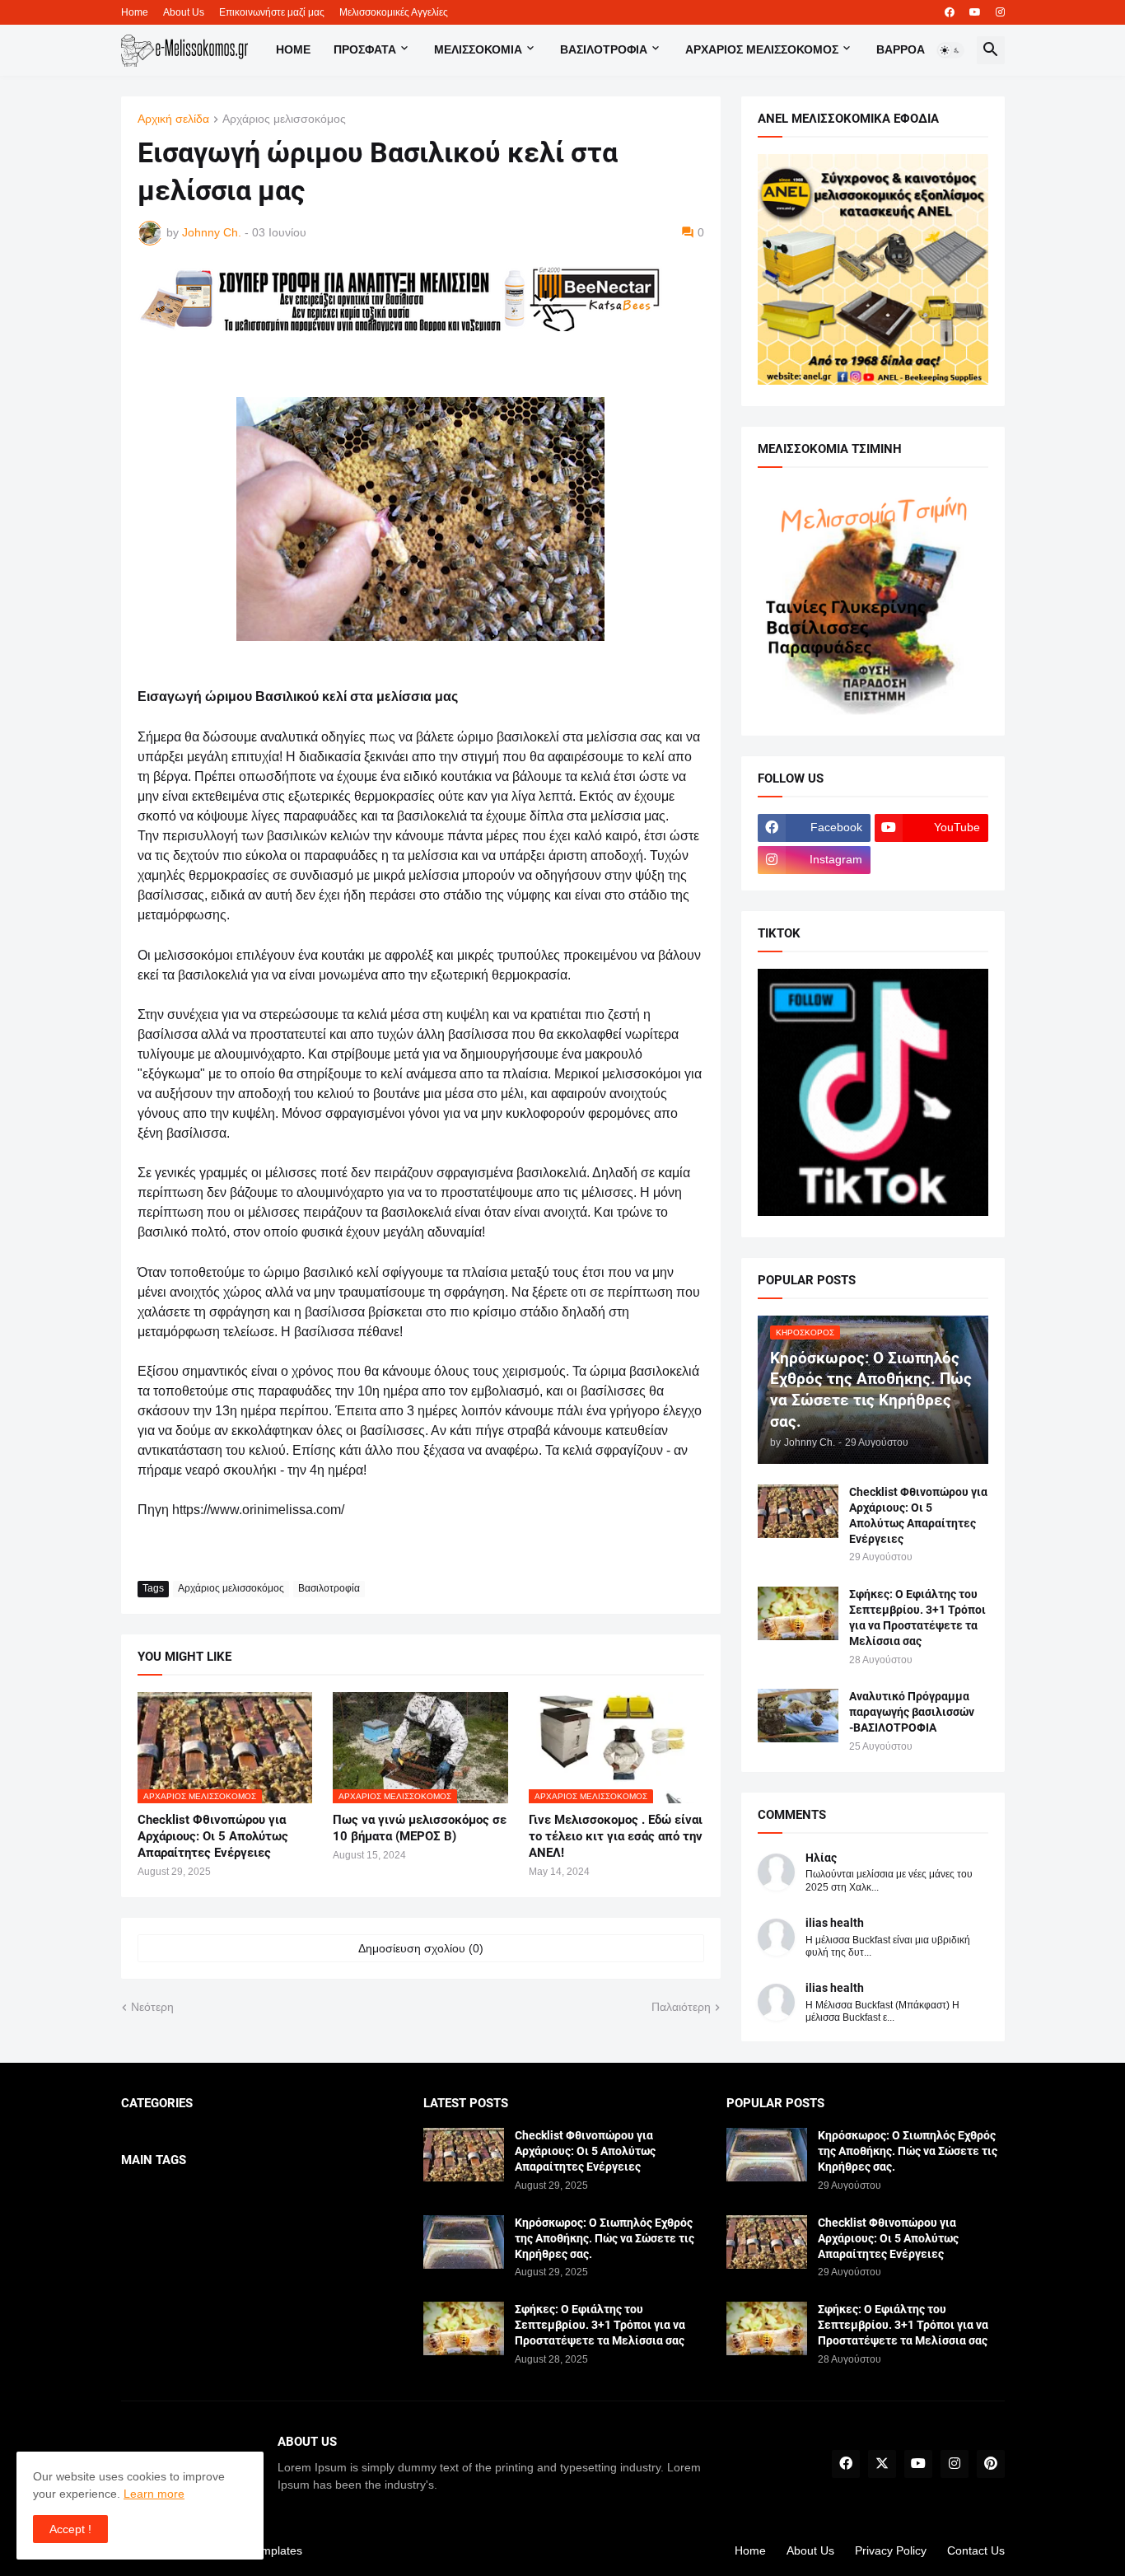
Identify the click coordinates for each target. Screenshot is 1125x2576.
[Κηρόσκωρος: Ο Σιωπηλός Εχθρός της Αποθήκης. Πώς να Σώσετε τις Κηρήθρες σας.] (464, 2242)
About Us (184, 12)
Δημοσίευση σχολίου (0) (421, 1948)
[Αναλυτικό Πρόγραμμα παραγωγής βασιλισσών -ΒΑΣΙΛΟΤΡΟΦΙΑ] (798, 1716)
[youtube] (975, 12)
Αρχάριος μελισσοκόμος (284, 119)
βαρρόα (901, 49)
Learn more (154, 2494)
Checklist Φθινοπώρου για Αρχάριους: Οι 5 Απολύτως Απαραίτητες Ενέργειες (213, 1837)
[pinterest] (991, 2464)
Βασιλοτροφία (604, 49)
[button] (950, 50)
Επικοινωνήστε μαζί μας (272, 12)
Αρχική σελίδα (173, 119)
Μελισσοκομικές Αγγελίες (394, 12)
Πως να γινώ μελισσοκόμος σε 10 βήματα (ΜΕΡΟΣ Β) (420, 1828)
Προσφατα (365, 49)
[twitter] (882, 2464)
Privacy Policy (891, 2550)
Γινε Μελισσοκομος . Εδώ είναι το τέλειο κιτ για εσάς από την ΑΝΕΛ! (616, 1837)
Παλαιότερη (681, 2007)
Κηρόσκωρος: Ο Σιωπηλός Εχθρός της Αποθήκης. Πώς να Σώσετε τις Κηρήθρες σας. (605, 2238)
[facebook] (950, 12)
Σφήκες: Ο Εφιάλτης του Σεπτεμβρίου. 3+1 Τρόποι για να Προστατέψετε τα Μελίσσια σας (917, 1618)
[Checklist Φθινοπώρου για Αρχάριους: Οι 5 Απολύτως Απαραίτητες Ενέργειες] (798, 1511)
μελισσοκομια (478, 49)
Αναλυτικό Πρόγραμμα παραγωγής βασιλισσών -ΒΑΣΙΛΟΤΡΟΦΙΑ (912, 1712)
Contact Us (976, 2550)
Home (135, 12)
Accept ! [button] (70, 2529)
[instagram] (1000, 12)
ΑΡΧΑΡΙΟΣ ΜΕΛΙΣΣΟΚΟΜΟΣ (762, 49)
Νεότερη (152, 2007)
